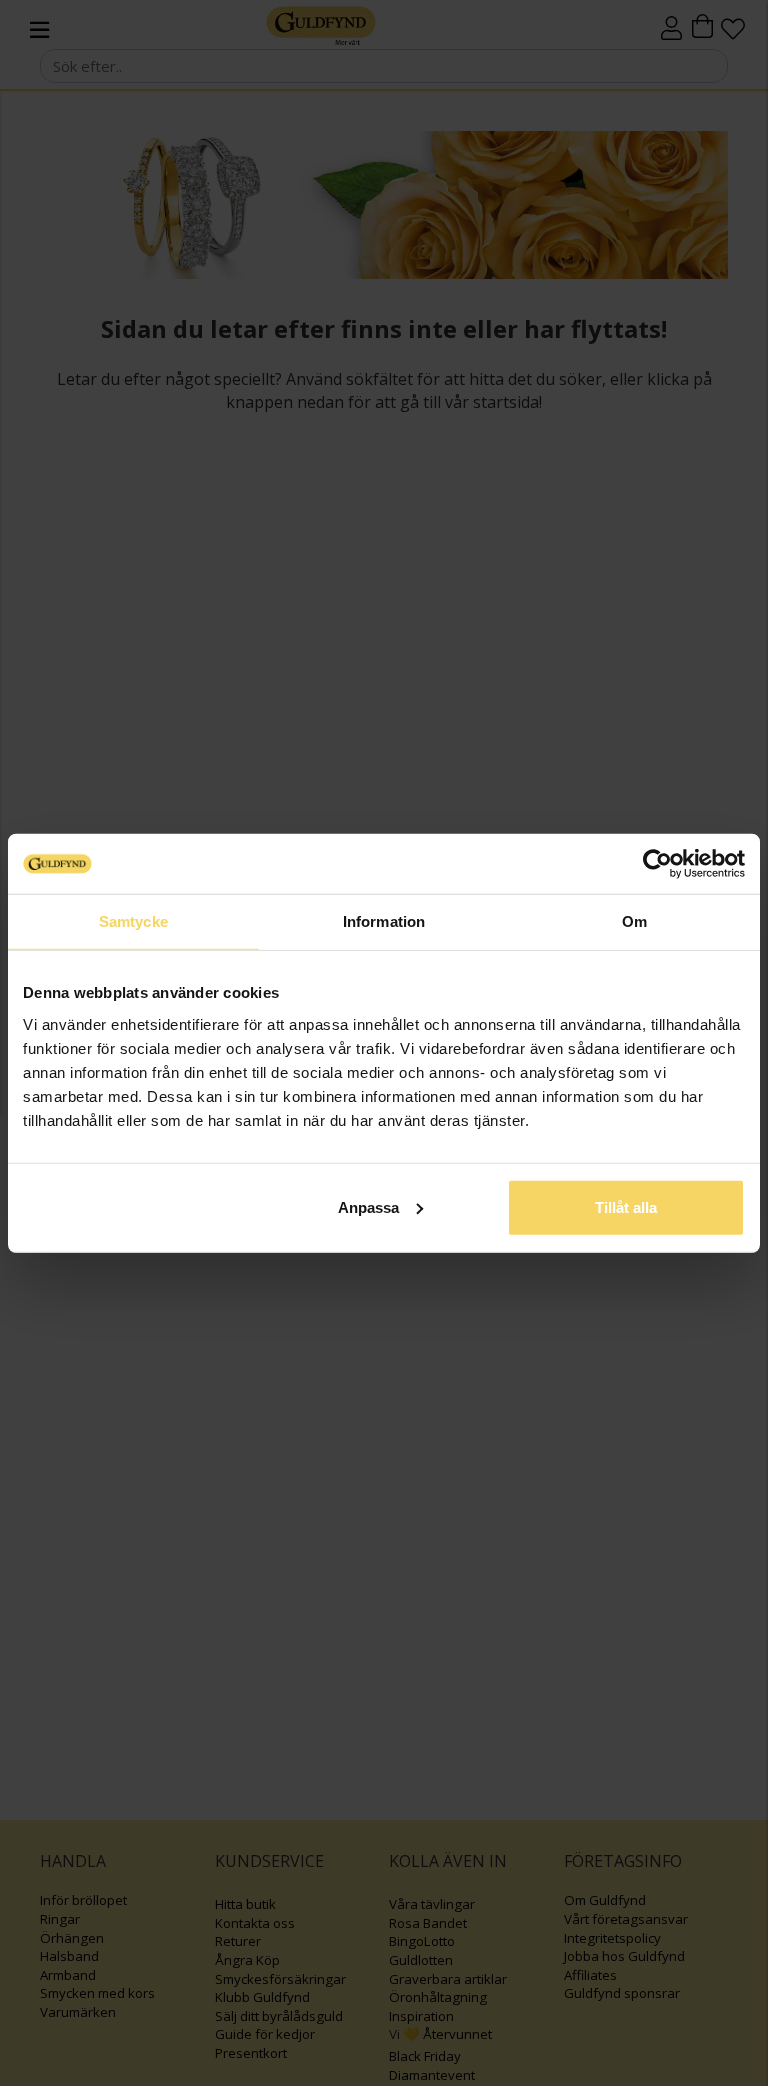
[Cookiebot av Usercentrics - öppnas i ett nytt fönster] (657, 864)
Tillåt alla (626, 1206)
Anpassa (368, 1206)
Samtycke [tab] (133, 921)
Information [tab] (384, 921)
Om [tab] (634, 921)
